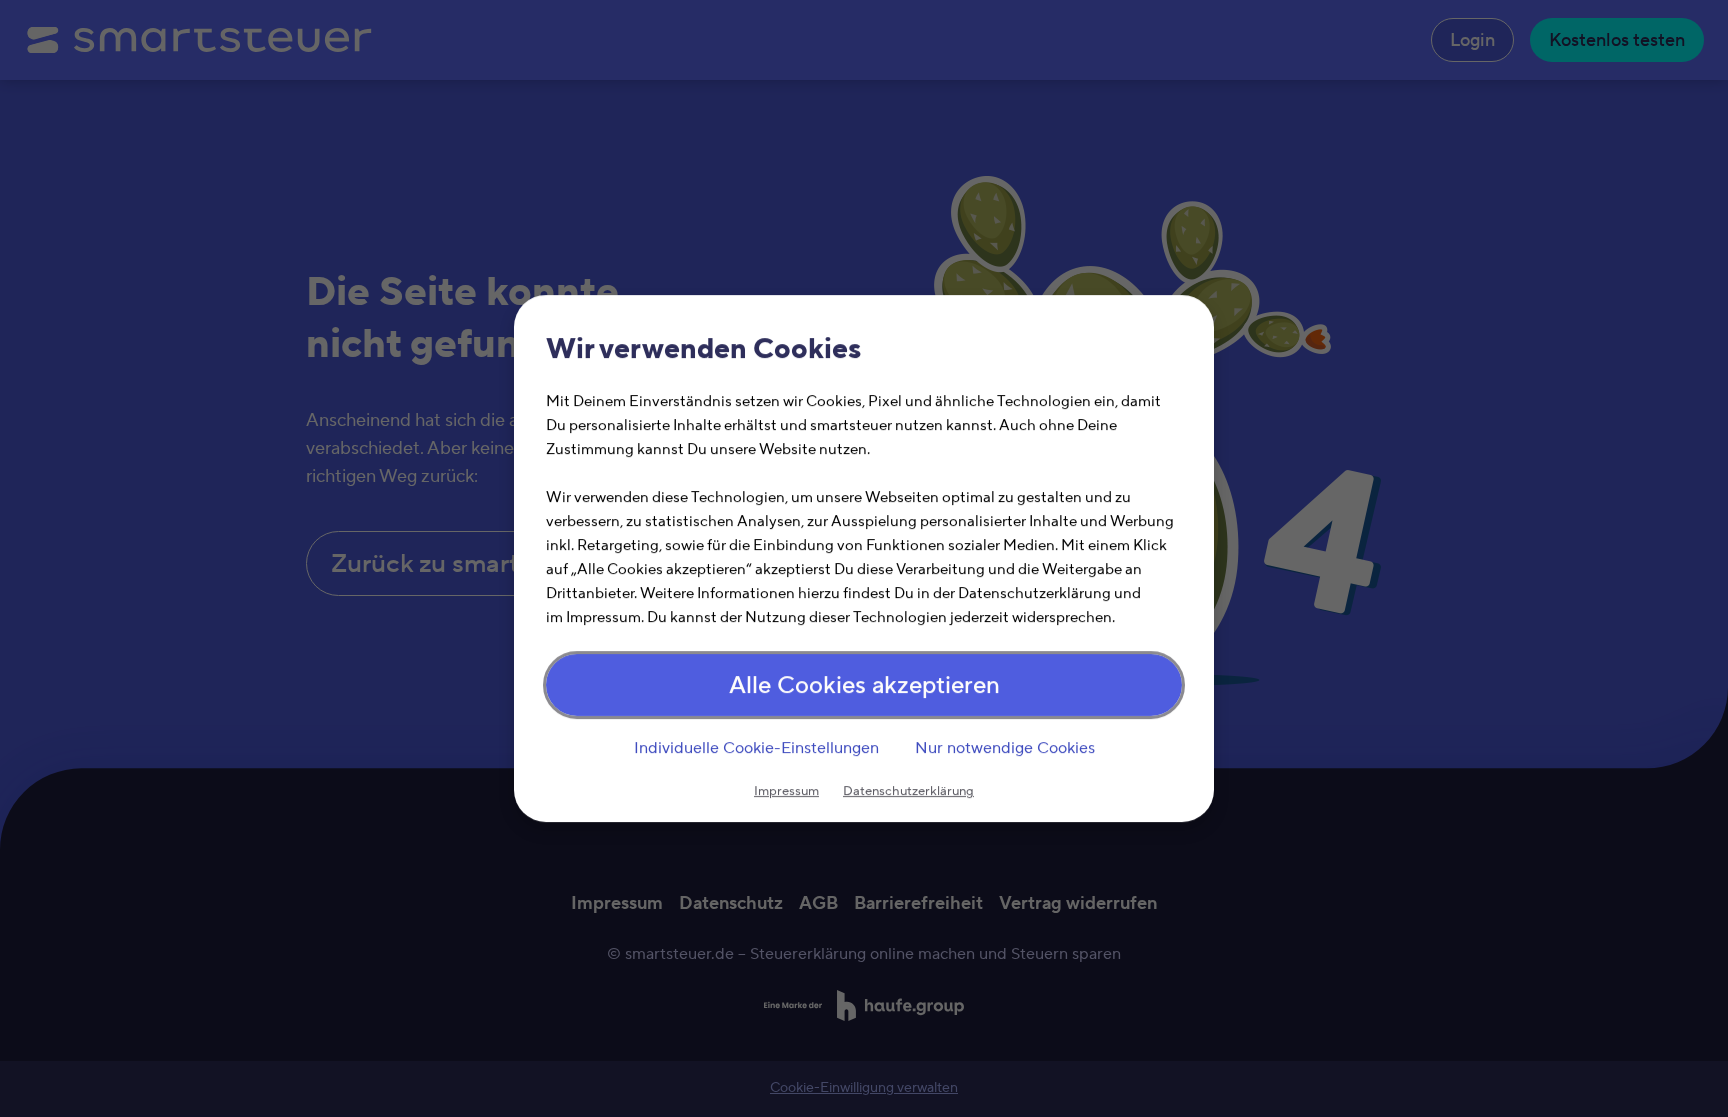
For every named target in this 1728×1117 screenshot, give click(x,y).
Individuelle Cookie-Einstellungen (756, 748)
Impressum (786, 791)
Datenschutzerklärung (908, 791)
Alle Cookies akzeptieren (864, 685)
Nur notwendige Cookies (1005, 748)
